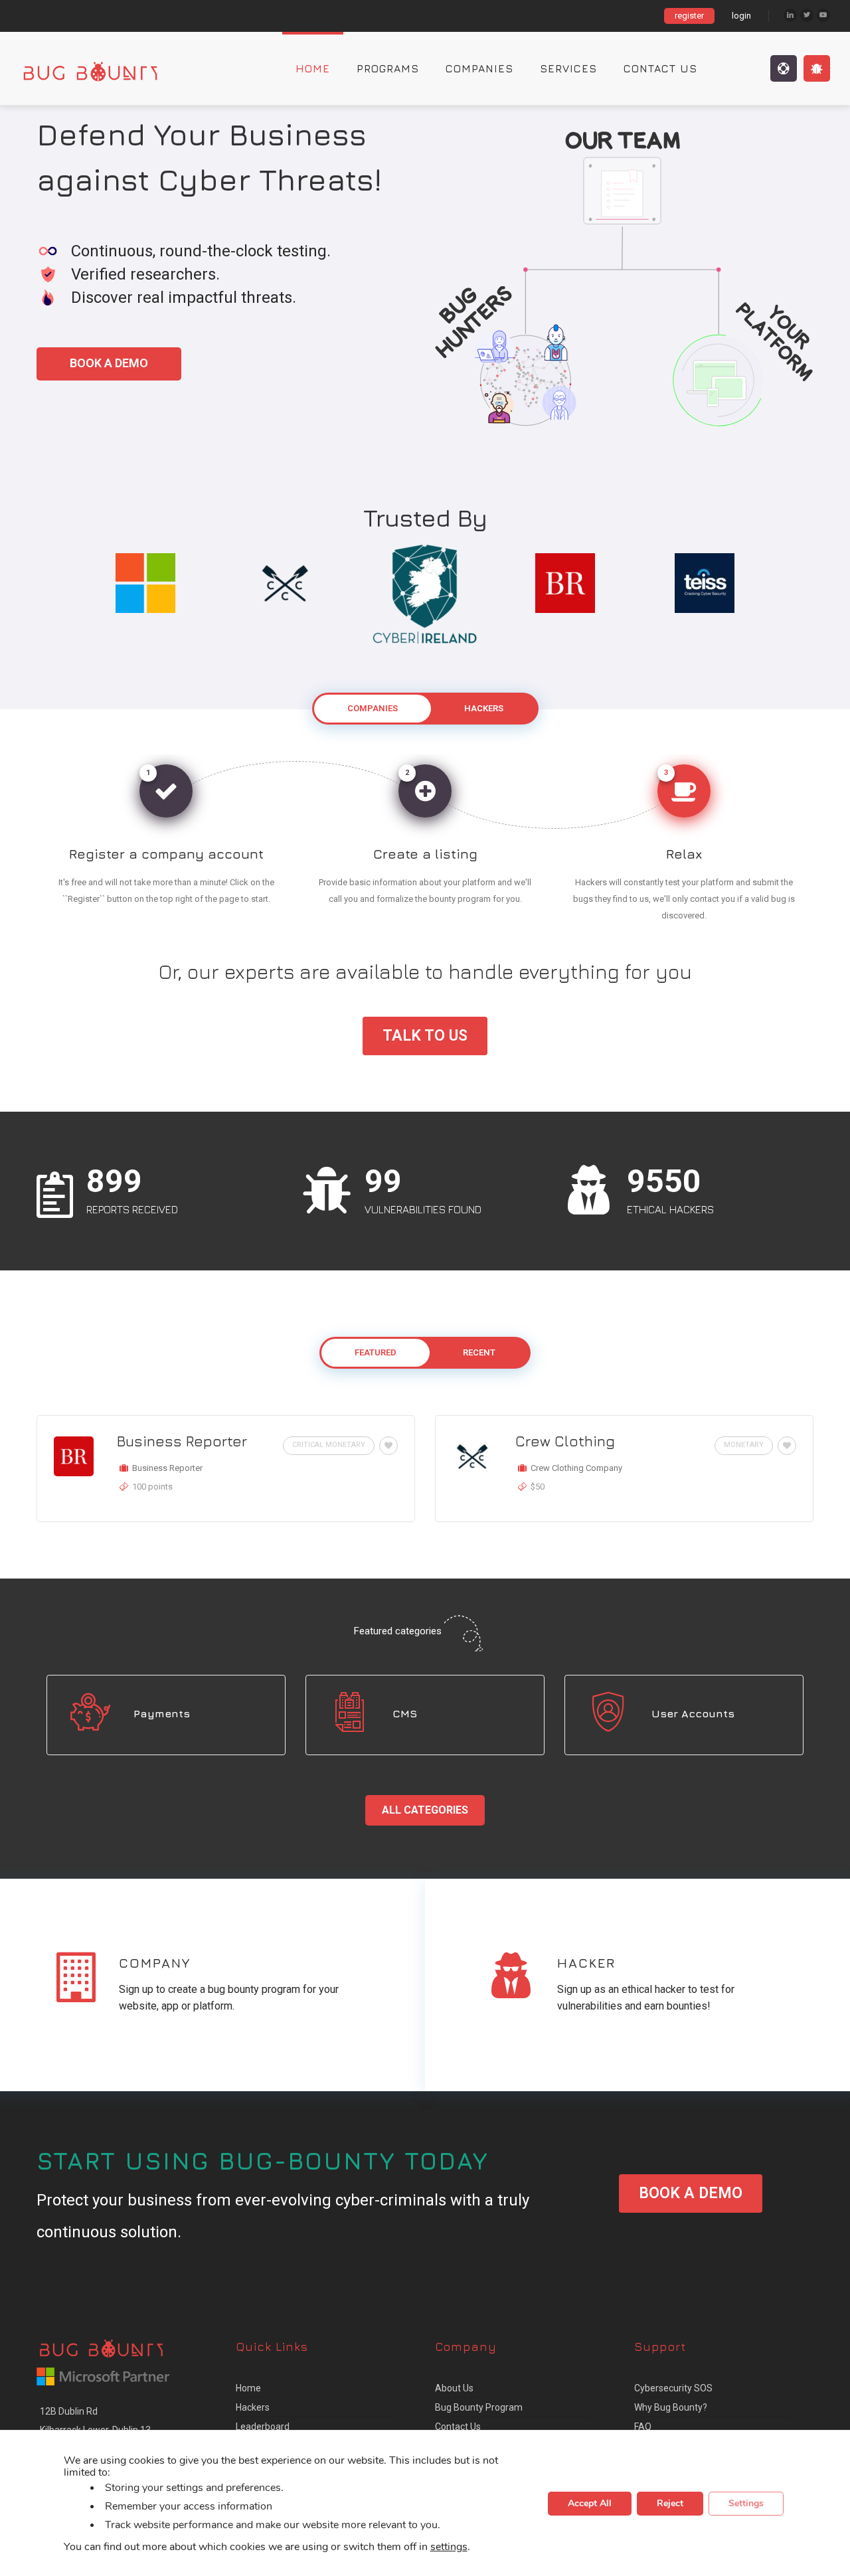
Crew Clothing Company (576, 1468)
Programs (388, 68)
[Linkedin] (790, 15)
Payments (162, 1713)
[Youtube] (823, 15)
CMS (405, 1713)
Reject (670, 2503)
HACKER (586, 1963)
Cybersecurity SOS (673, 2388)
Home (313, 68)
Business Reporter (182, 1441)
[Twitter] (807, 15)
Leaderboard (263, 2427)
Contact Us (660, 68)
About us (454, 2388)
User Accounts (693, 1713)
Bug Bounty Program (479, 2407)
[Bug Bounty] (103, 68)
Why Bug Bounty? (671, 2407)
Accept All (590, 2503)
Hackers (253, 2407)
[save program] (386, 1446)
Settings (746, 2503)
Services (568, 68)
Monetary (744, 1445)
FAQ (643, 2427)
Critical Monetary (329, 1445)
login (741, 16)
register (689, 16)
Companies (479, 68)
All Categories (425, 1810)
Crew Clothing (565, 1441)
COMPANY (155, 1963)
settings (449, 2546)
